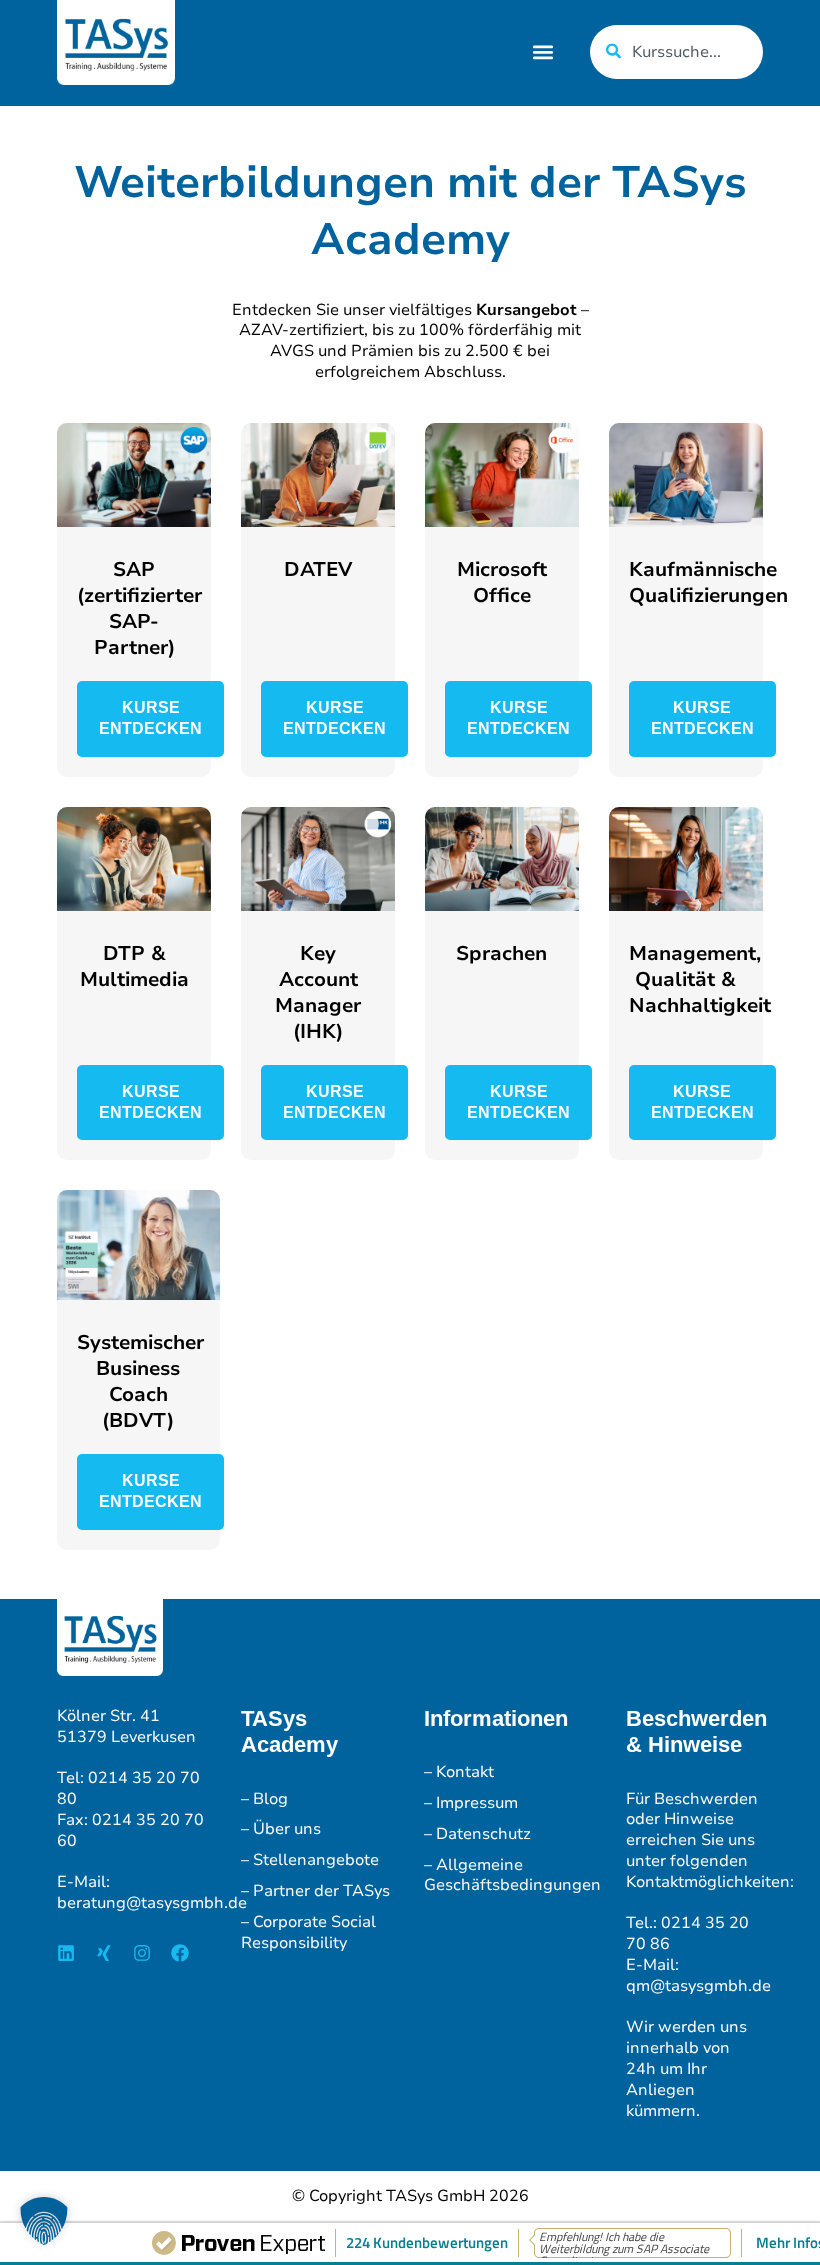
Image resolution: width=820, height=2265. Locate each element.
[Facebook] (180, 1953)
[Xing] (104, 1953)
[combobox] (676, 52)
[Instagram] (142, 1953)
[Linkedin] (66, 1953)
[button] (543, 52)
